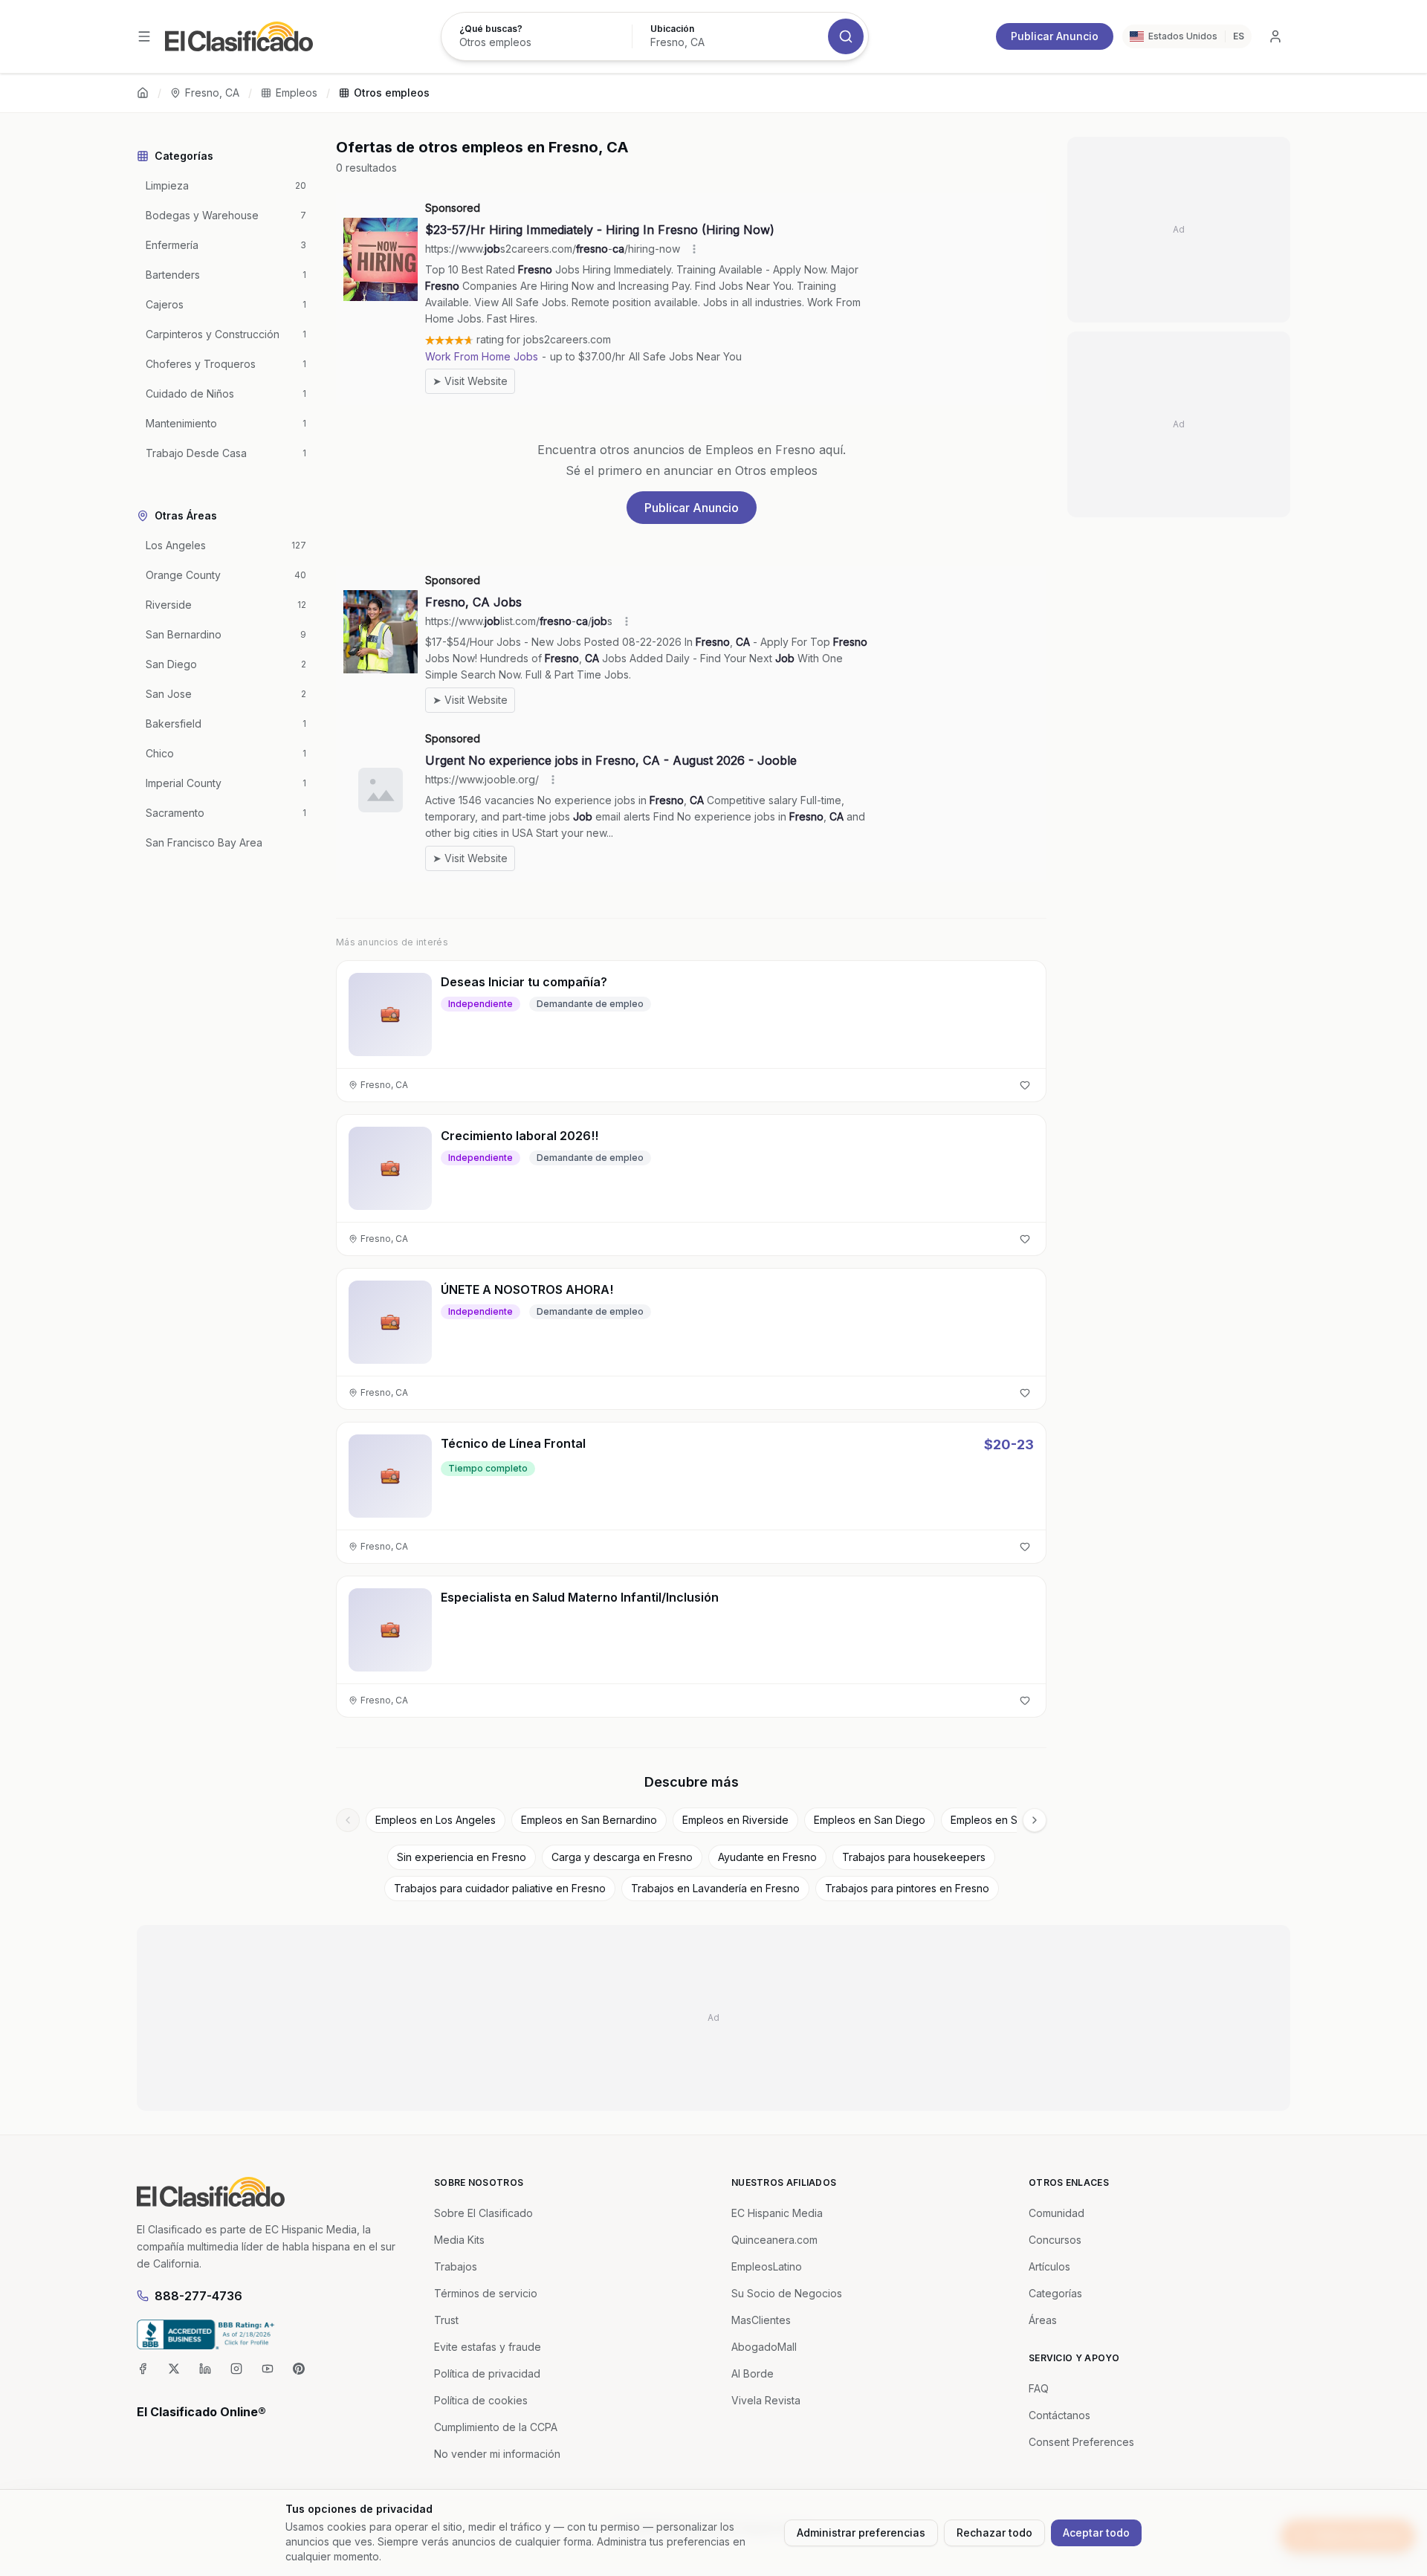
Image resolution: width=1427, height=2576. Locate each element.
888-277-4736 (198, 2296)
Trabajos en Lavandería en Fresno (715, 1888)
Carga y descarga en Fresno (622, 1857)
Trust (446, 2320)
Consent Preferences (1081, 2442)
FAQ (1039, 2388)
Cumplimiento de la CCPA (496, 2427)
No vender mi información (497, 2454)
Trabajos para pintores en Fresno (907, 1888)
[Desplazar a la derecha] (1035, 1820)
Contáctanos (1059, 2415)
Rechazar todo (994, 2533)
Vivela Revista (766, 2400)
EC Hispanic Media (777, 2213)
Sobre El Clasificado (483, 2213)
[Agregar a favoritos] (1025, 1085)
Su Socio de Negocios (787, 2293)
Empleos (297, 93)
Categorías (1055, 2293)
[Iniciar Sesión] (1275, 36)
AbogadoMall (764, 2347)
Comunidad (1057, 2213)
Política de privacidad (487, 2373)
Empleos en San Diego (870, 1820)
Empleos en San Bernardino (589, 1820)
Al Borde (753, 2373)
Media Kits (459, 2240)
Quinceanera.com (774, 2240)
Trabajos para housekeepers (914, 1857)
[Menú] (144, 36)
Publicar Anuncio (1055, 36)
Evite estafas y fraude (488, 2347)
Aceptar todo (1096, 2533)
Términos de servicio (486, 2293)
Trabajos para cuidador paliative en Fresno (500, 1888)
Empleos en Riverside (735, 1820)
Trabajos (456, 2266)
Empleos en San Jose (1004, 1820)
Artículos (1049, 2266)
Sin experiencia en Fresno (462, 1857)
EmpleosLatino (767, 2266)
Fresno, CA (212, 93)
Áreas (1043, 2320)
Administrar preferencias (861, 2533)
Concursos (1055, 2240)
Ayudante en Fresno (767, 1857)
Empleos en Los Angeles (436, 1820)
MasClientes (761, 2320)
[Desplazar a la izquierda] (348, 1820)
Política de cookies (481, 2400)
